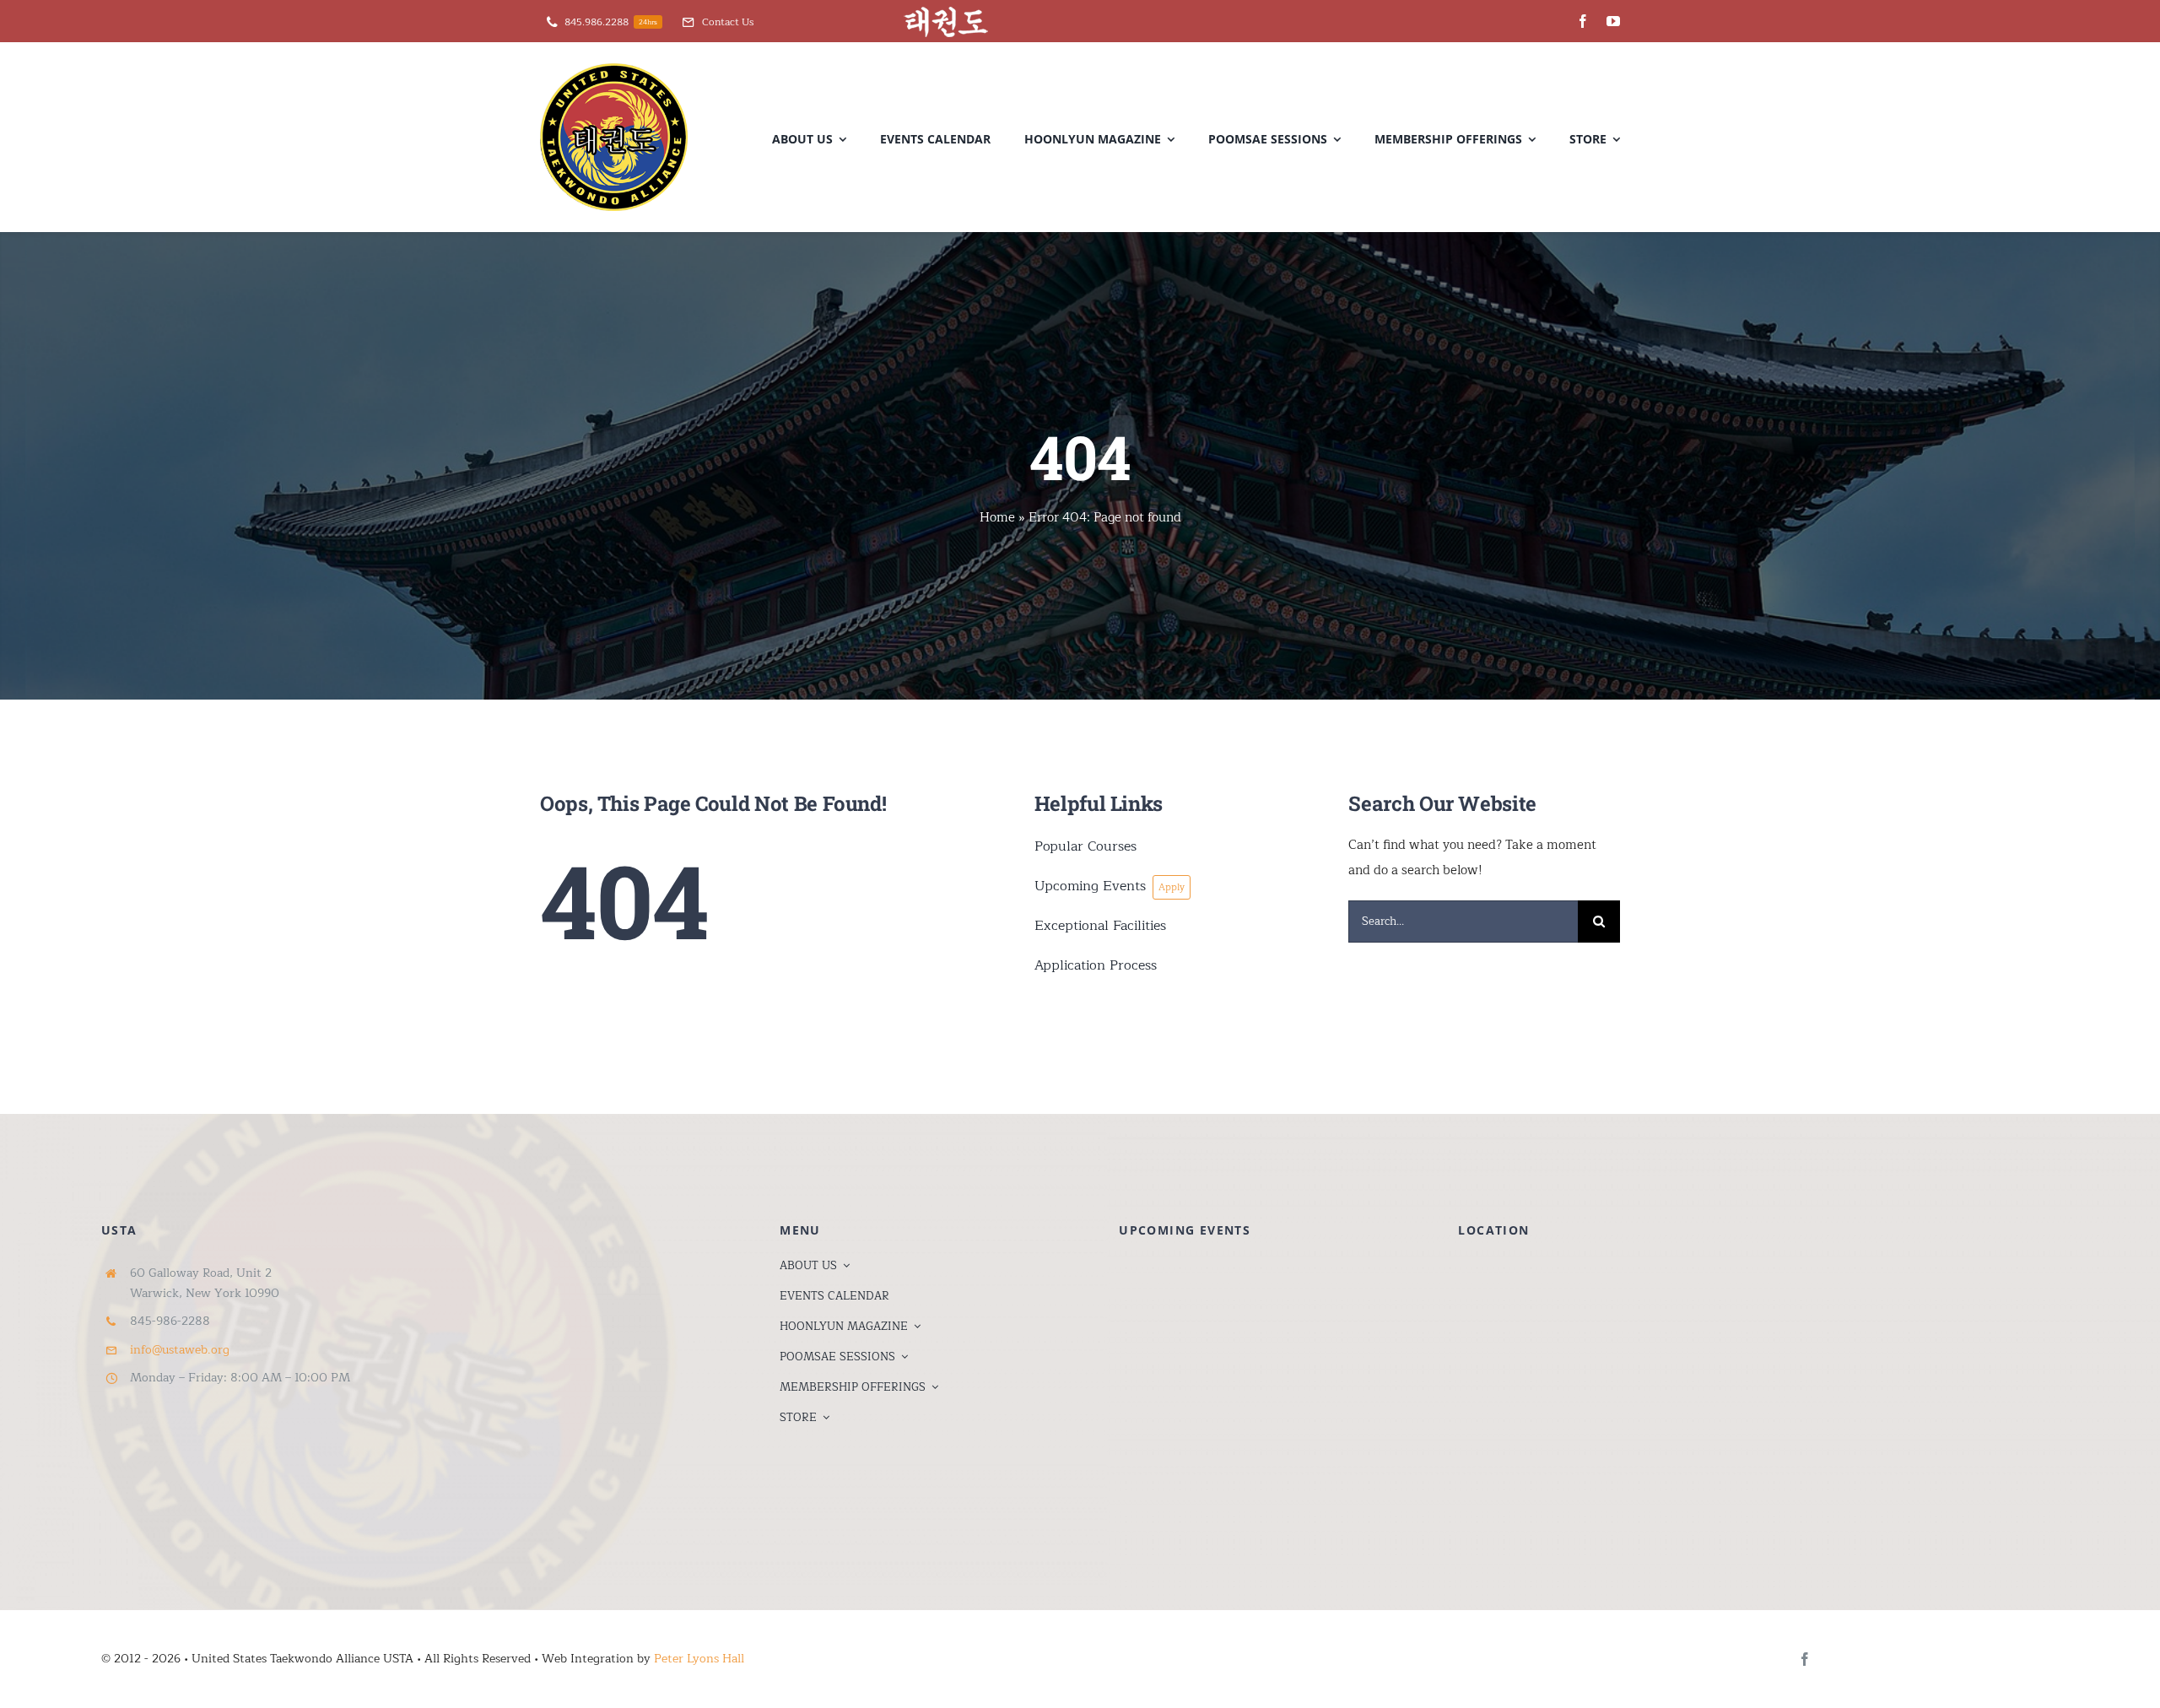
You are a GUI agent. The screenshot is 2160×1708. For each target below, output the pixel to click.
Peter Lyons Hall (699, 1659)
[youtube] (1613, 21)
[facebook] (1583, 21)
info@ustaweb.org (180, 1350)
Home (997, 518)
